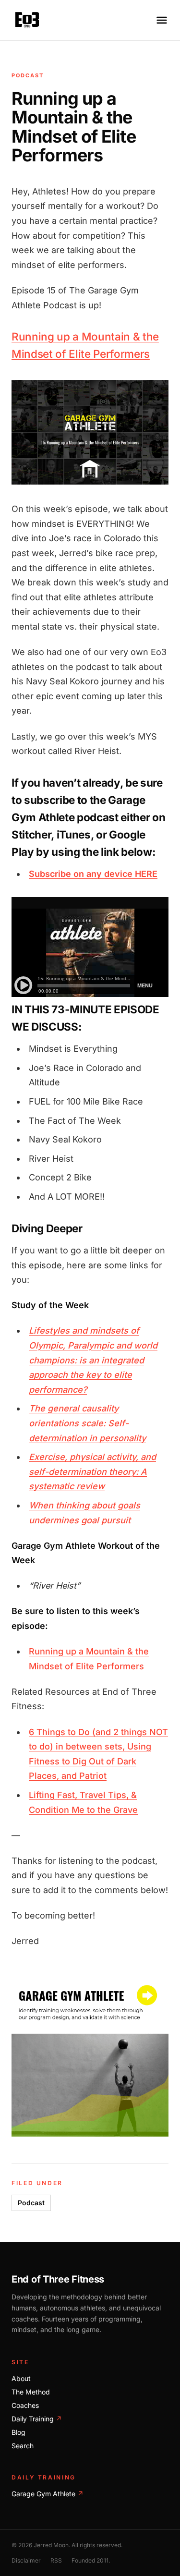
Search (23, 2446)
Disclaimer (26, 2560)
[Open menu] (162, 20)
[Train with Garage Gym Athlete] (90, 2058)
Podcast (31, 2203)
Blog (18, 2432)
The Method (31, 2392)
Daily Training (37, 2419)
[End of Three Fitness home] (27, 20)
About (21, 2378)
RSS (56, 2560)
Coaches (25, 2405)
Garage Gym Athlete (48, 2494)
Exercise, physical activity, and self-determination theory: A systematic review (92, 1471)
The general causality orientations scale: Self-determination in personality (87, 1423)
